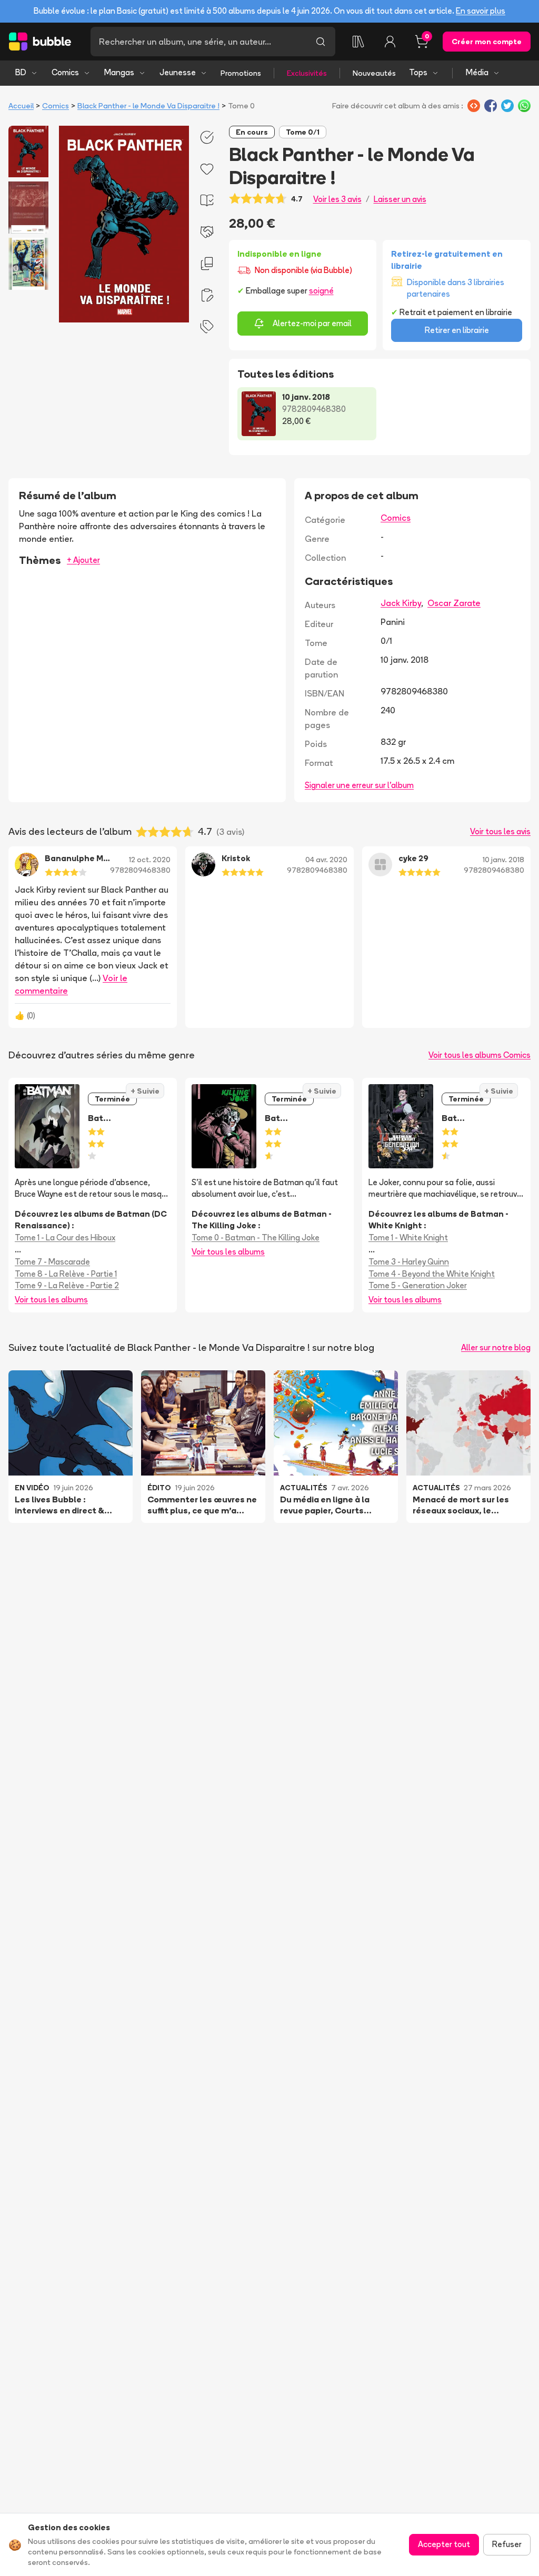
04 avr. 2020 (326, 860)
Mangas (119, 72)
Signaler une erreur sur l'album (359, 785)
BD (21, 72)
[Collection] (358, 42)
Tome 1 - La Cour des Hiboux (65, 1238)
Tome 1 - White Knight (408, 1238)
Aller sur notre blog (496, 1347)
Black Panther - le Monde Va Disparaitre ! (148, 106)
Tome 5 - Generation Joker (418, 1285)
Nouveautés (374, 73)
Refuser (507, 2544)
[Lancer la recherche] (321, 42)
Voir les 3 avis (337, 199)
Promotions (241, 73)
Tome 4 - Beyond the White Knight (432, 1274)
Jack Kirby (401, 603)
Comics (65, 72)
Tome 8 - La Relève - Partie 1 (66, 1274)
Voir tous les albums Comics (480, 1055)
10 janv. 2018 (503, 860)
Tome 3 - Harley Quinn (409, 1262)
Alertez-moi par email (312, 323)
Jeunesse (178, 72)
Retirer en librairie (457, 330)
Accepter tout (444, 2544)
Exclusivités (307, 73)
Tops (418, 72)
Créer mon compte (487, 42)
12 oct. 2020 (150, 860)
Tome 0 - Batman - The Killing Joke (256, 1238)
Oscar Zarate (454, 603)
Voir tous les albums (51, 1300)
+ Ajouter (83, 560)
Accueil (21, 106)
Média (477, 72)
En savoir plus (481, 11)
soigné (321, 291)
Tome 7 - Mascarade (52, 1262)
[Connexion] (390, 42)
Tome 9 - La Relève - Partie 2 (67, 1285)
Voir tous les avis (500, 831)
